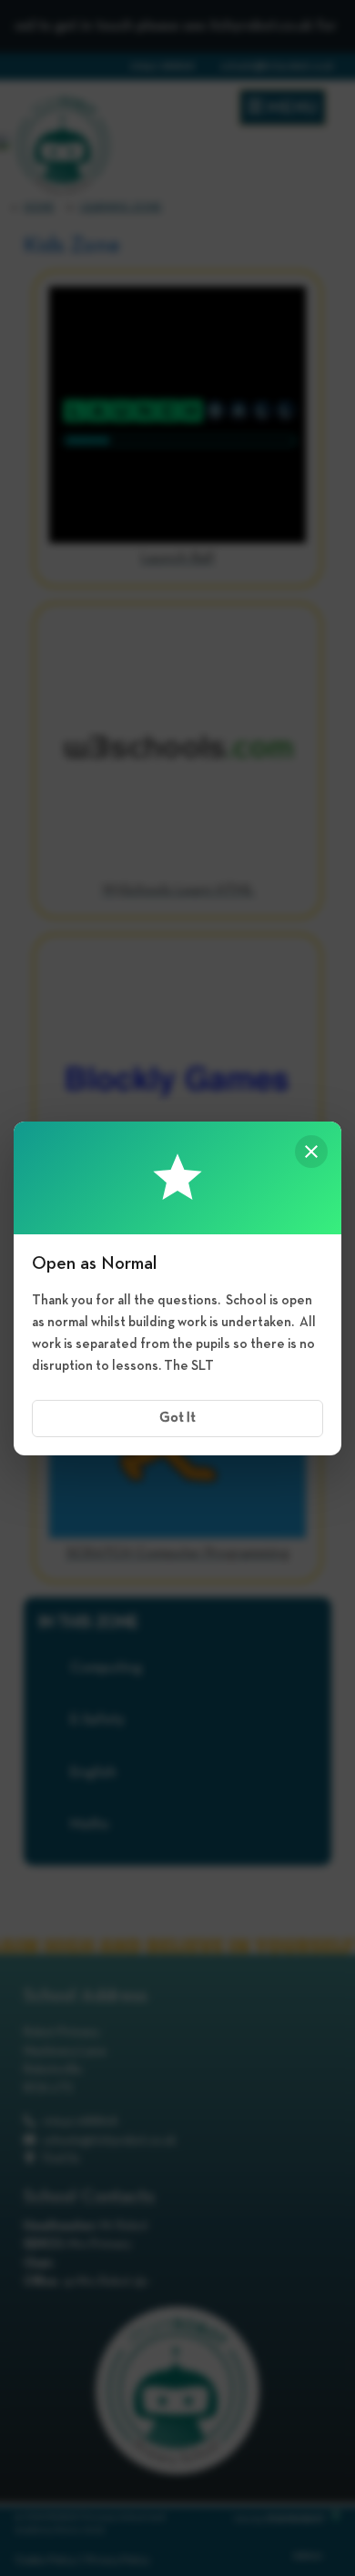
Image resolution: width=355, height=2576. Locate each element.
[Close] (311, 1152)
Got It (177, 1418)
